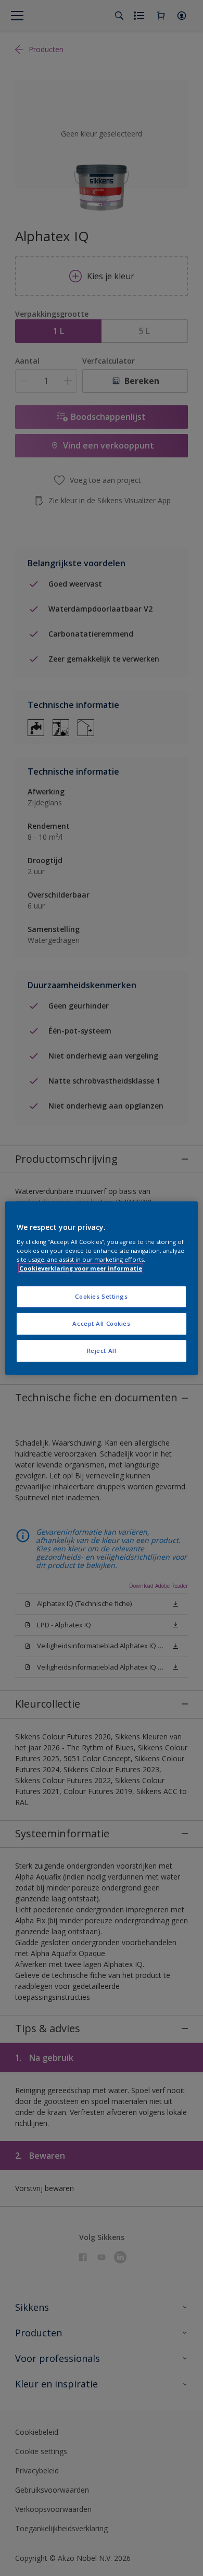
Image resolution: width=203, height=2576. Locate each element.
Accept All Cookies (101, 1323)
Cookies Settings (101, 1297)
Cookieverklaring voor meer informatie (81, 1268)
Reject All (102, 1351)
